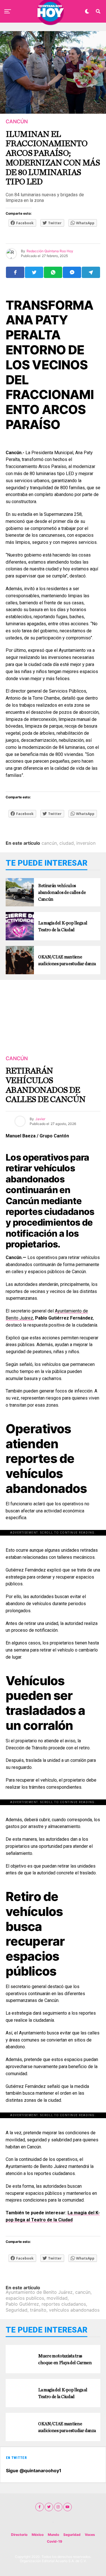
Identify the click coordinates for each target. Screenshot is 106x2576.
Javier (40, 1119)
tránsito (38, 2310)
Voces (90, 2535)
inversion (86, 843)
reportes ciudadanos (64, 2304)
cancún (49, 843)
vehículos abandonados (74, 2310)
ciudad (67, 843)
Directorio (19, 2535)
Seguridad (17, 2310)
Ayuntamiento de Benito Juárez (39, 2292)
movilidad (57, 2298)
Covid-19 (55, 2541)
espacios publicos (25, 2298)
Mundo (53, 2535)
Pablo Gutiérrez (22, 2304)
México (38, 2535)
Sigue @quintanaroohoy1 (34, 2471)
